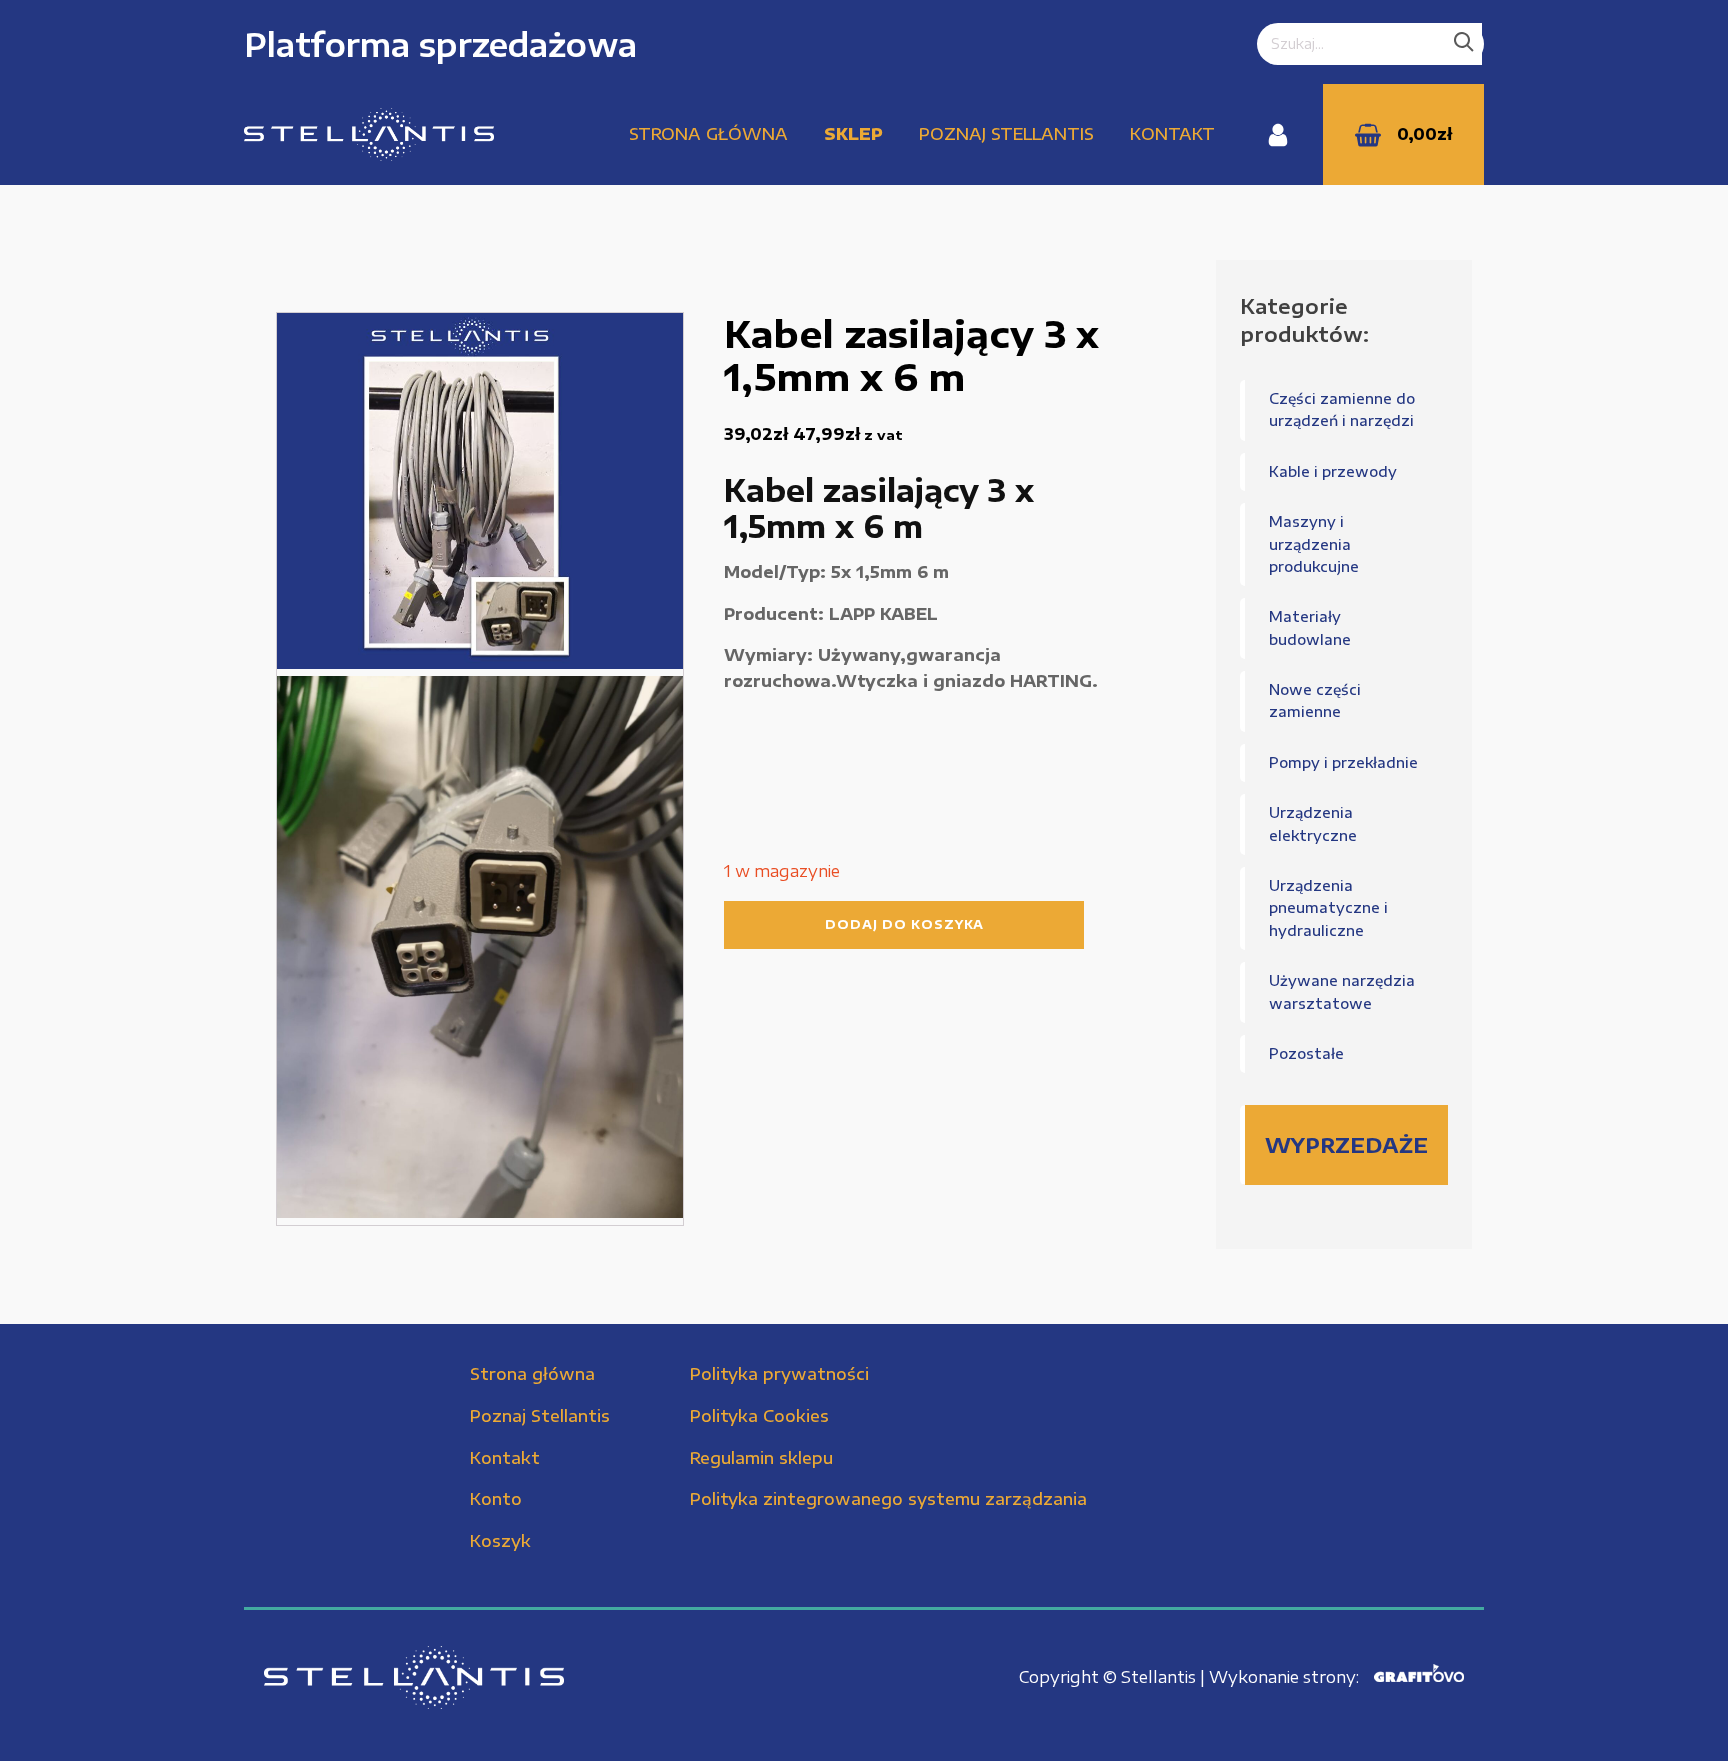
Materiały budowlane (1310, 627)
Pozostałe (1306, 1053)
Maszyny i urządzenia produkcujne (1314, 544)
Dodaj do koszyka (904, 924)
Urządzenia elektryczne (1313, 823)
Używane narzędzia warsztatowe (1342, 991)
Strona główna (708, 134)
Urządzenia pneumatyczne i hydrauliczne (1328, 908)
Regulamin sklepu (761, 1458)
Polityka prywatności (779, 1374)
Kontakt (1172, 134)
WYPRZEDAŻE (1346, 1144)
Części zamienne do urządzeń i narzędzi (1342, 409)
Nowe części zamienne (1315, 700)
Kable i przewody (1333, 471)
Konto (496, 1499)
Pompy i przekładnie (1343, 762)
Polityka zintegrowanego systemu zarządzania (888, 1499)
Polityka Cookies (759, 1416)
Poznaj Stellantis (1006, 134)
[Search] (1464, 44)
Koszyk (500, 1541)
